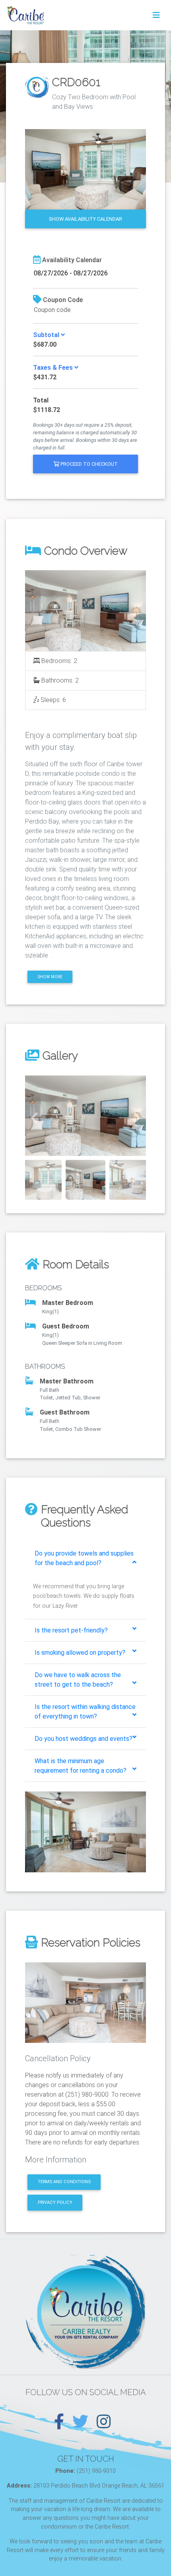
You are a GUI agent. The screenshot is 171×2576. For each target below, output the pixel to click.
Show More (50, 977)
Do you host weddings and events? (84, 1739)
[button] (34, 1116)
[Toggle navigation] (156, 15)
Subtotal (47, 335)
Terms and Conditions (64, 2182)
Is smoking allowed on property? (80, 1653)
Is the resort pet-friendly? (71, 1630)
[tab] (85, 1558)
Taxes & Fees (54, 368)
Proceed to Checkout (88, 464)
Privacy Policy (55, 2202)
